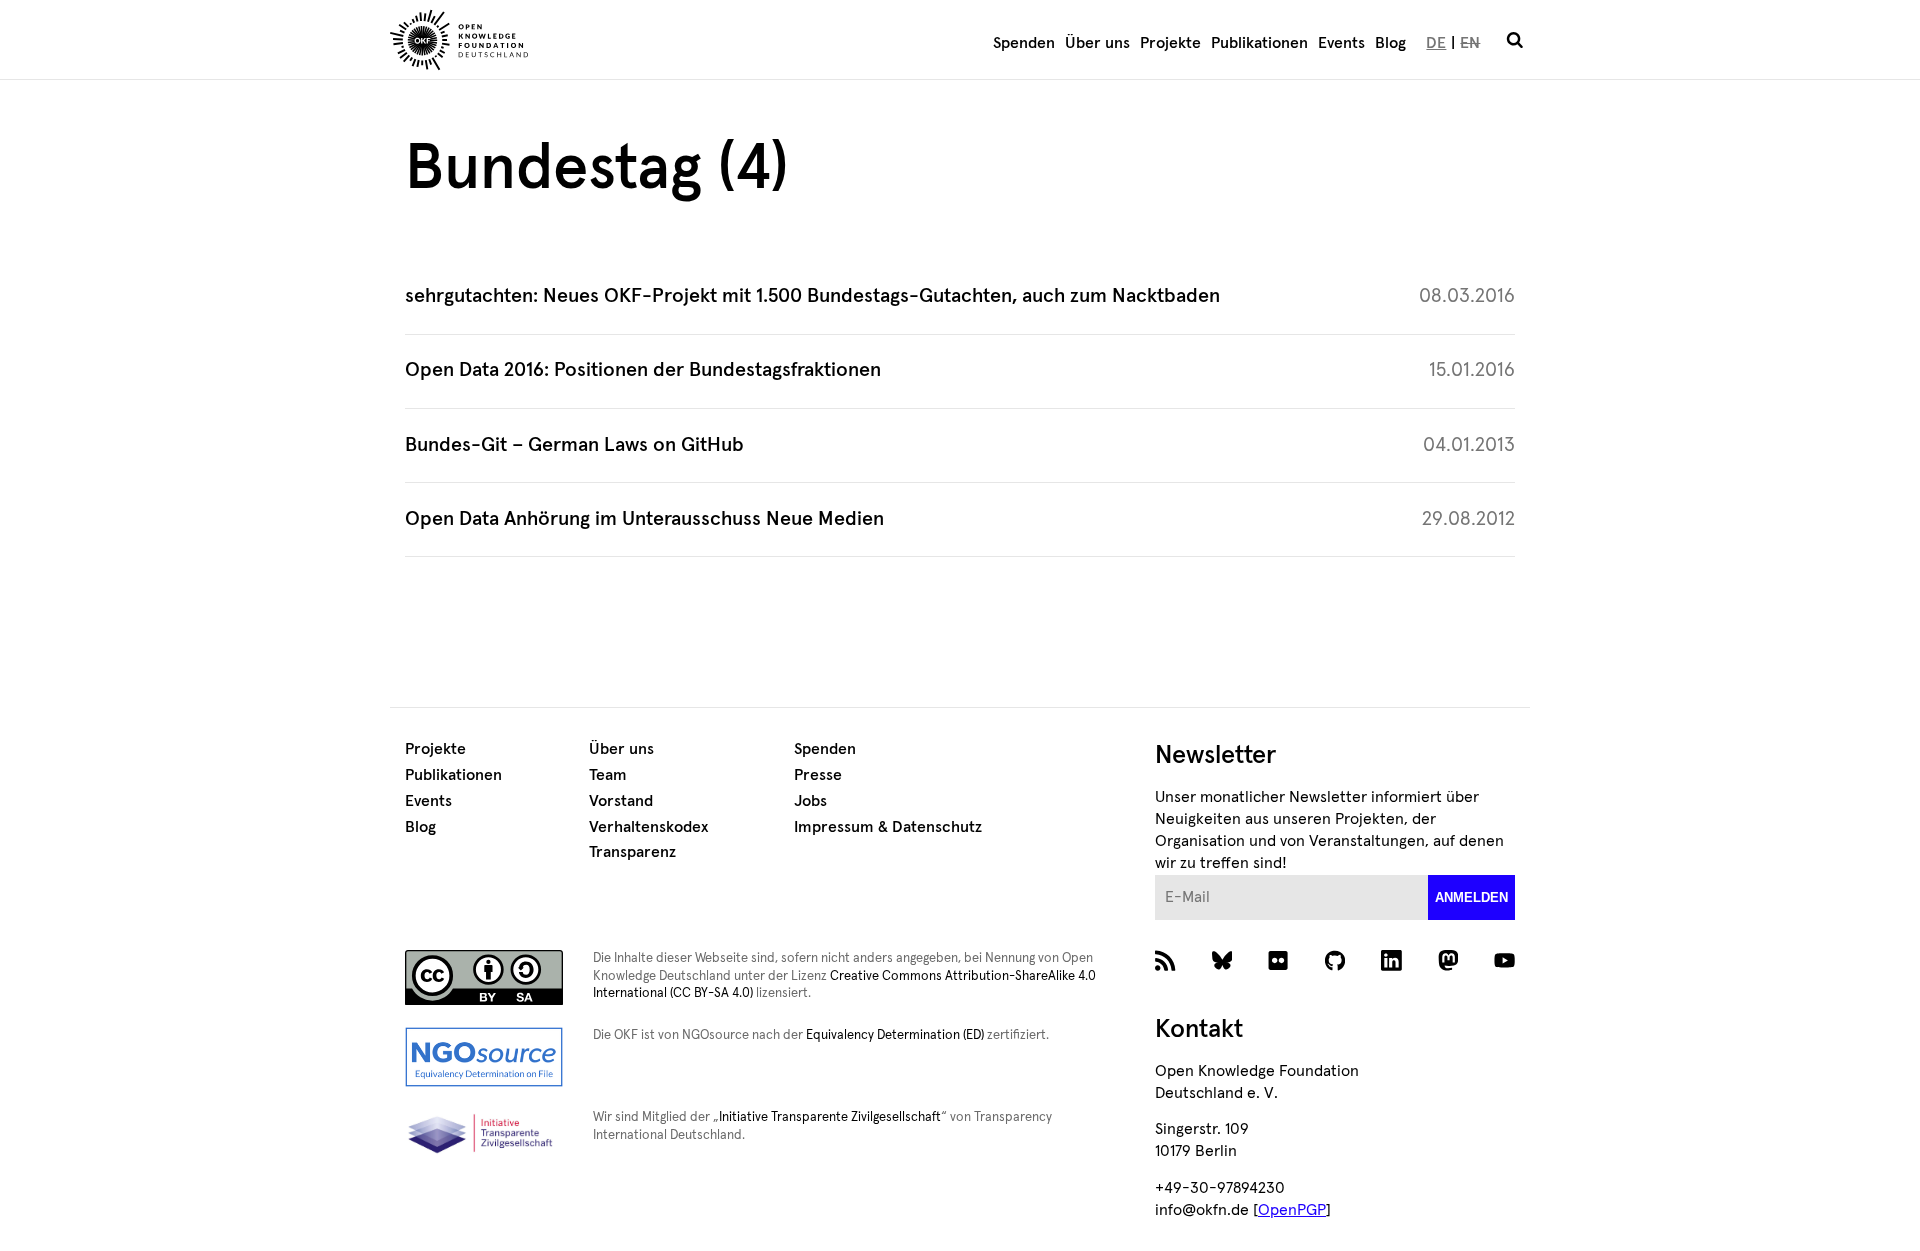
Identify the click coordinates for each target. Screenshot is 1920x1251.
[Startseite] (575, 43)
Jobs (810, 801)
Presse (818, 775)
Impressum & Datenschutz (888, 827)
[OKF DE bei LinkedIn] (1391, 965)
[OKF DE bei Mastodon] (1448, 965)
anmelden (1471, 897)
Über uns (1097, 43)
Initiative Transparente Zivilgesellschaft (830, 1117)
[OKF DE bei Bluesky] (1222, 965)
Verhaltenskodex (648, 827)
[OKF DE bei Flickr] (1278, 965)
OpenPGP (1292, 1210)
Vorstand (621, 801)
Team (608, 775)
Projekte (1170, 43)
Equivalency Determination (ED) (895, 1035)
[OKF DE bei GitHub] (1335, 965)
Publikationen (1259, 43)
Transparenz (632, 852)
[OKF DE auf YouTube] (1504, 965)
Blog (1390, 43)
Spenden (1024, 43)
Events (1341, 43)
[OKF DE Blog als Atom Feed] (1165, 965)
